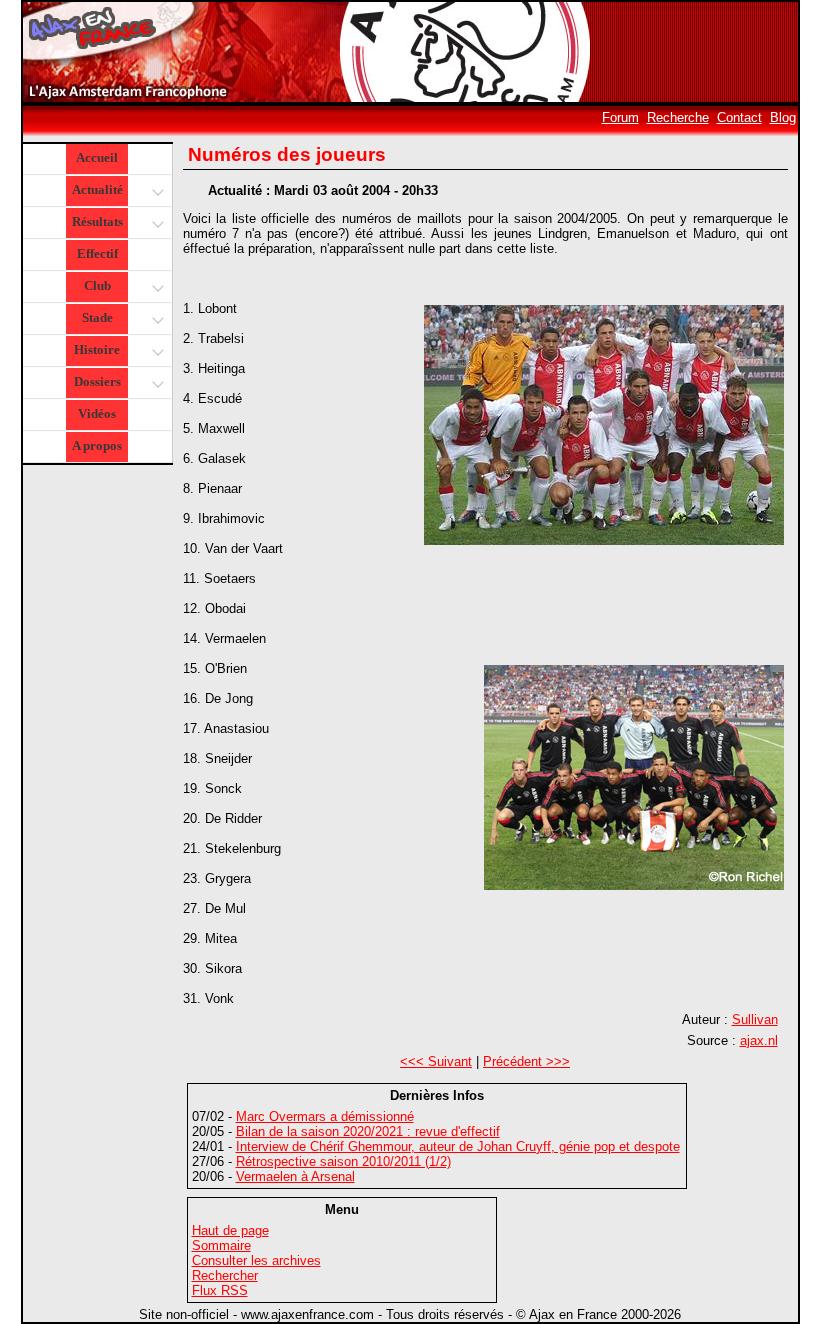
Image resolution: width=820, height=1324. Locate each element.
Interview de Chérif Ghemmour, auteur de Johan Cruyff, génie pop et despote (458, 1146)
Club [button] (97, 285)
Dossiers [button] (97, 381)
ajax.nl (759, 1040)
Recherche (678, 117)
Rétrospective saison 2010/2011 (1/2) (343, 1161)
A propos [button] (97, 445)
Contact (739, 117)
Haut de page (230, 1230)
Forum (620, 117)
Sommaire (221, 1245)
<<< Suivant (436, 1061)
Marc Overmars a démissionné (325, 1116)
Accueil (97, 157)
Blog (783, 117)
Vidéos (97, 413)
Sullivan (755, 1019)
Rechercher (225, 1275)
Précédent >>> (526, 1061)
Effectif (97, 253)
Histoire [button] (97, 349)
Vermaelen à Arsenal (295, 1176)
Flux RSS (220, 1290)
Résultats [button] (97, 221)
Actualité (97, 189)
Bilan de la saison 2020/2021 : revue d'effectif (368, 1131)
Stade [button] (97, 317)
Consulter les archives (256, 1260)
